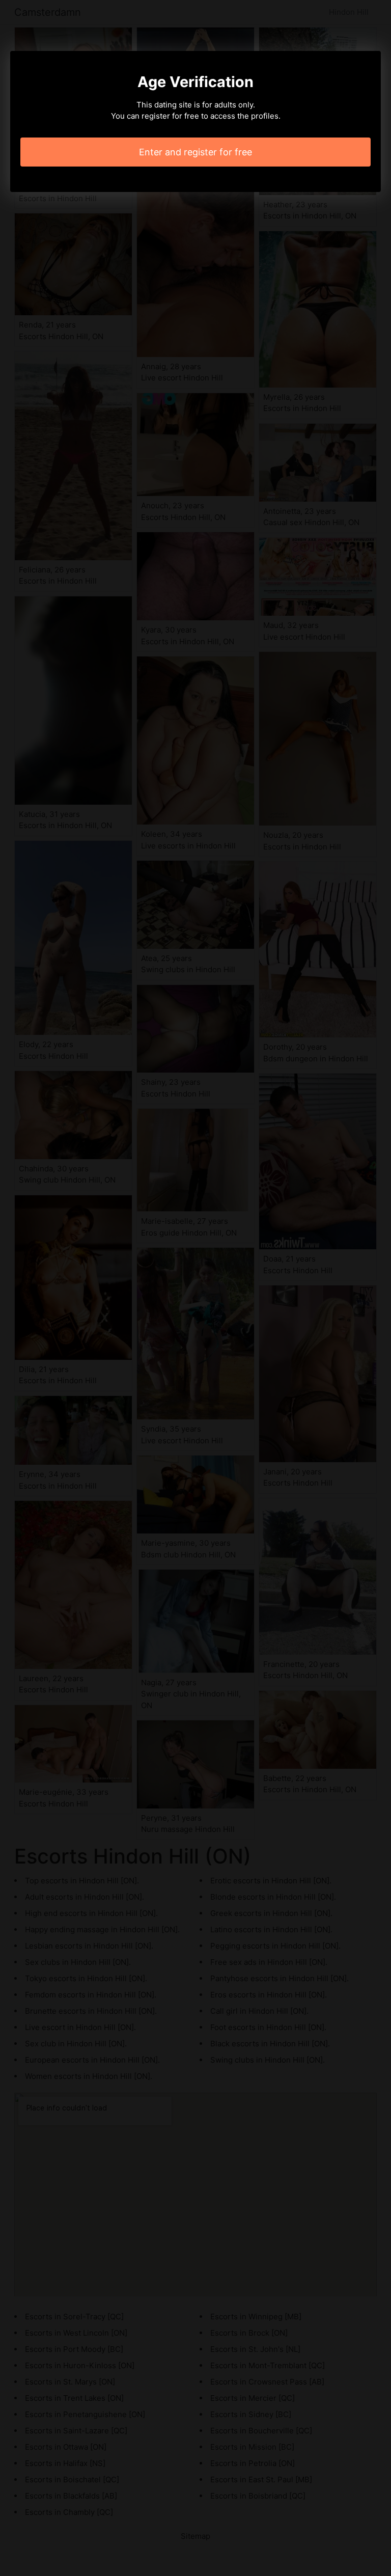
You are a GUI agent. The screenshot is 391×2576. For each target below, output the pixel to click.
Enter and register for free (195, 152)
